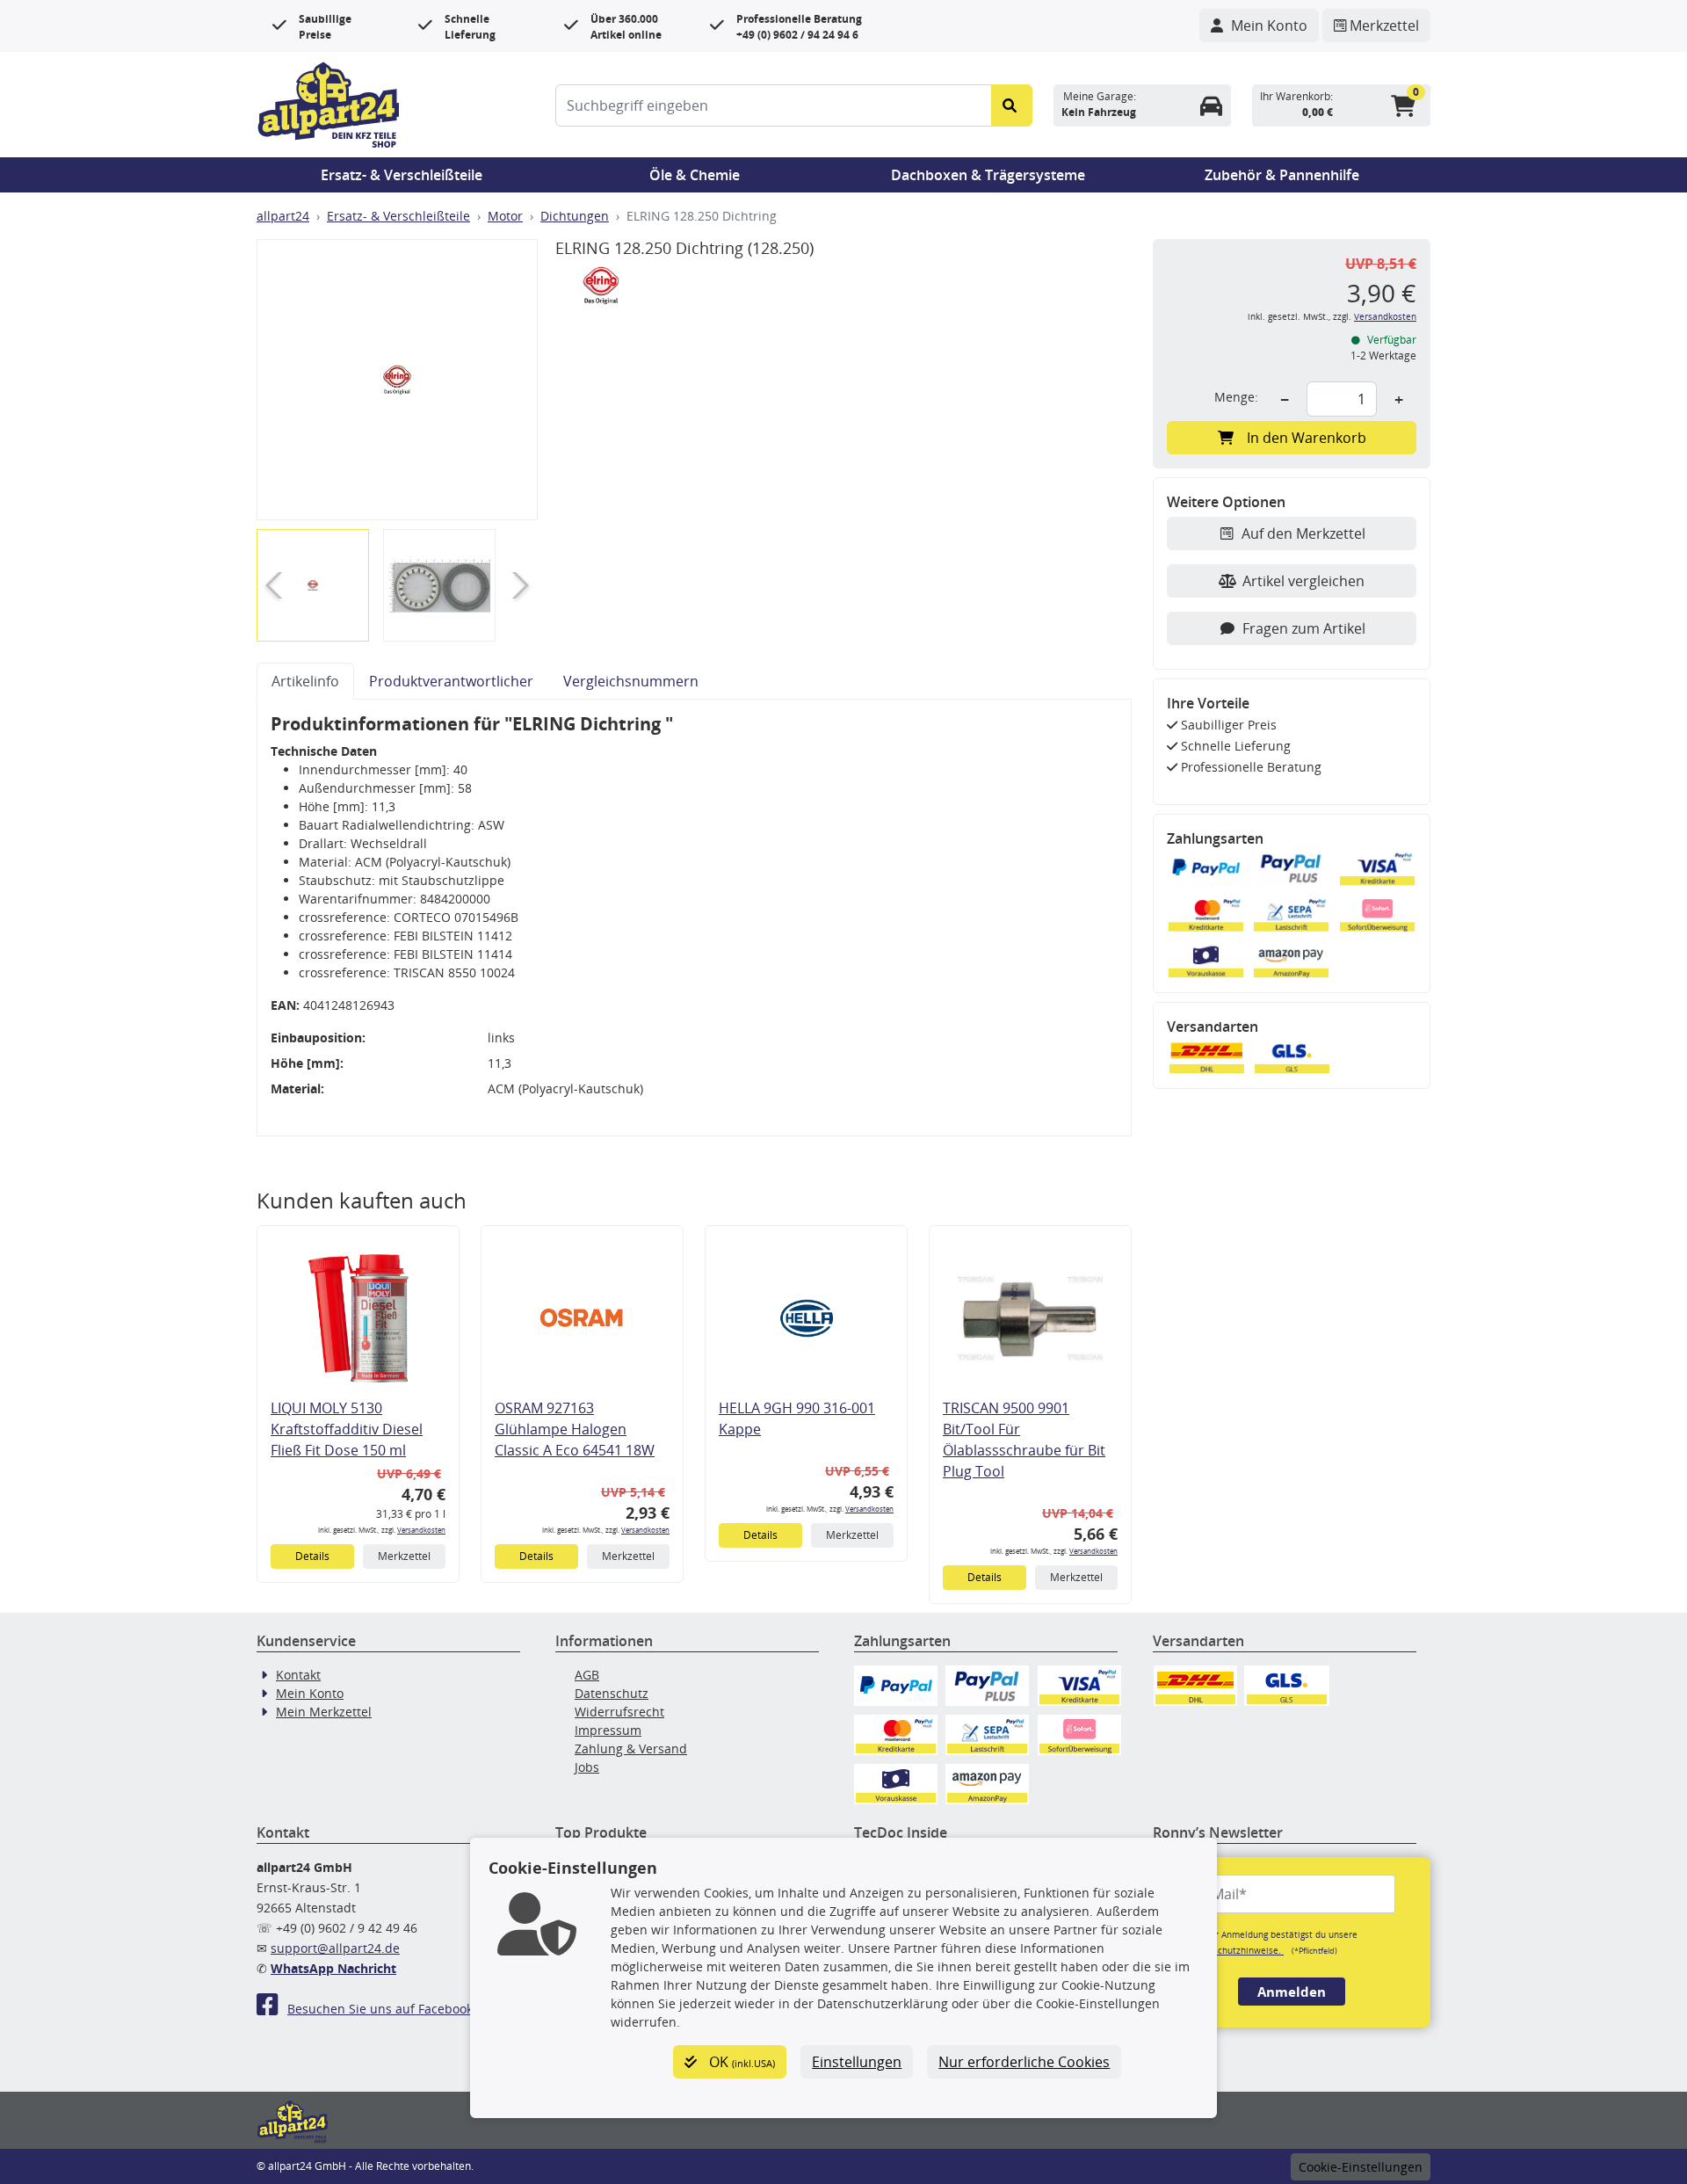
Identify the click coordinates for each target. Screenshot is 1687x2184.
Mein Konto (310, 1693)
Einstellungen (857, 2062)
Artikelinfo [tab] (305, 681)
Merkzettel (404, 1556)
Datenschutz (612, 1693)
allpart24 (283, 216)
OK (740, 2062)
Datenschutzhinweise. (1236, 1950)
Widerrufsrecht (619, 1712)
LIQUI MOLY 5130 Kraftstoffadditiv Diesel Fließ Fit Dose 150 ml (347, 1429)
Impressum (608, 1730)
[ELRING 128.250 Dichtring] (397, 380)
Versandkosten (421, 1530)
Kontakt (298, 1675)
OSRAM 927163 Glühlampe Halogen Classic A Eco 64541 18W (575, 1429)
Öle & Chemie (695, 175)
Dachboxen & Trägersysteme (988, 175)
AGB (587, 1675)
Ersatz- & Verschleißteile (402, 175)
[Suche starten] (1012, 105)
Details (312, 1556)
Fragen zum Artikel (1304, 628)
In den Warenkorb (1307, 438)
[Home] (329, 103)
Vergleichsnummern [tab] (631, 681)
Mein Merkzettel (324, 1712)
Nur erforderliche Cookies (1024, 2062)
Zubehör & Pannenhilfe (1282, 175)
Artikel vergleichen (1303, 581)
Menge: (1236, 397)
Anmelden (1292, 1992)
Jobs (587, 1767)
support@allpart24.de (335, 1948)
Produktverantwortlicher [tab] (451, 681)
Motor (505, 216)
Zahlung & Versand (631, 1749)
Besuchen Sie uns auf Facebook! (382, 2009)
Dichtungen (575, 216)
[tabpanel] (694, 918)
